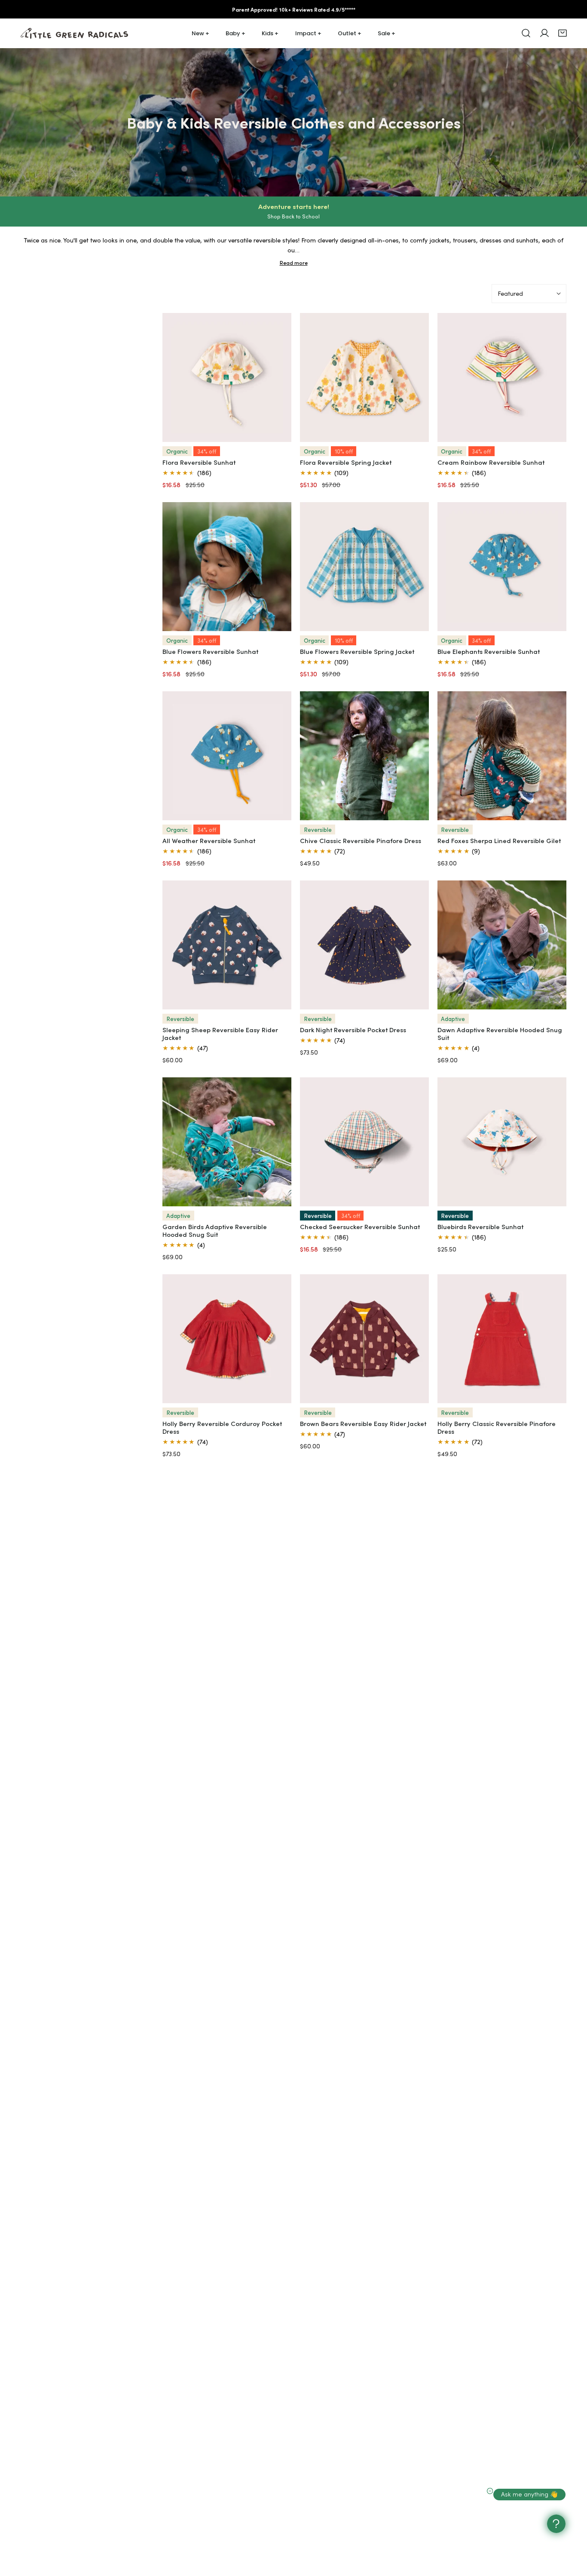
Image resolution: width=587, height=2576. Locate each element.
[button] (563, 33)
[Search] (526, 33)
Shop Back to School (293, 216)
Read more (294, 263)
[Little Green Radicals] (74, 33)
